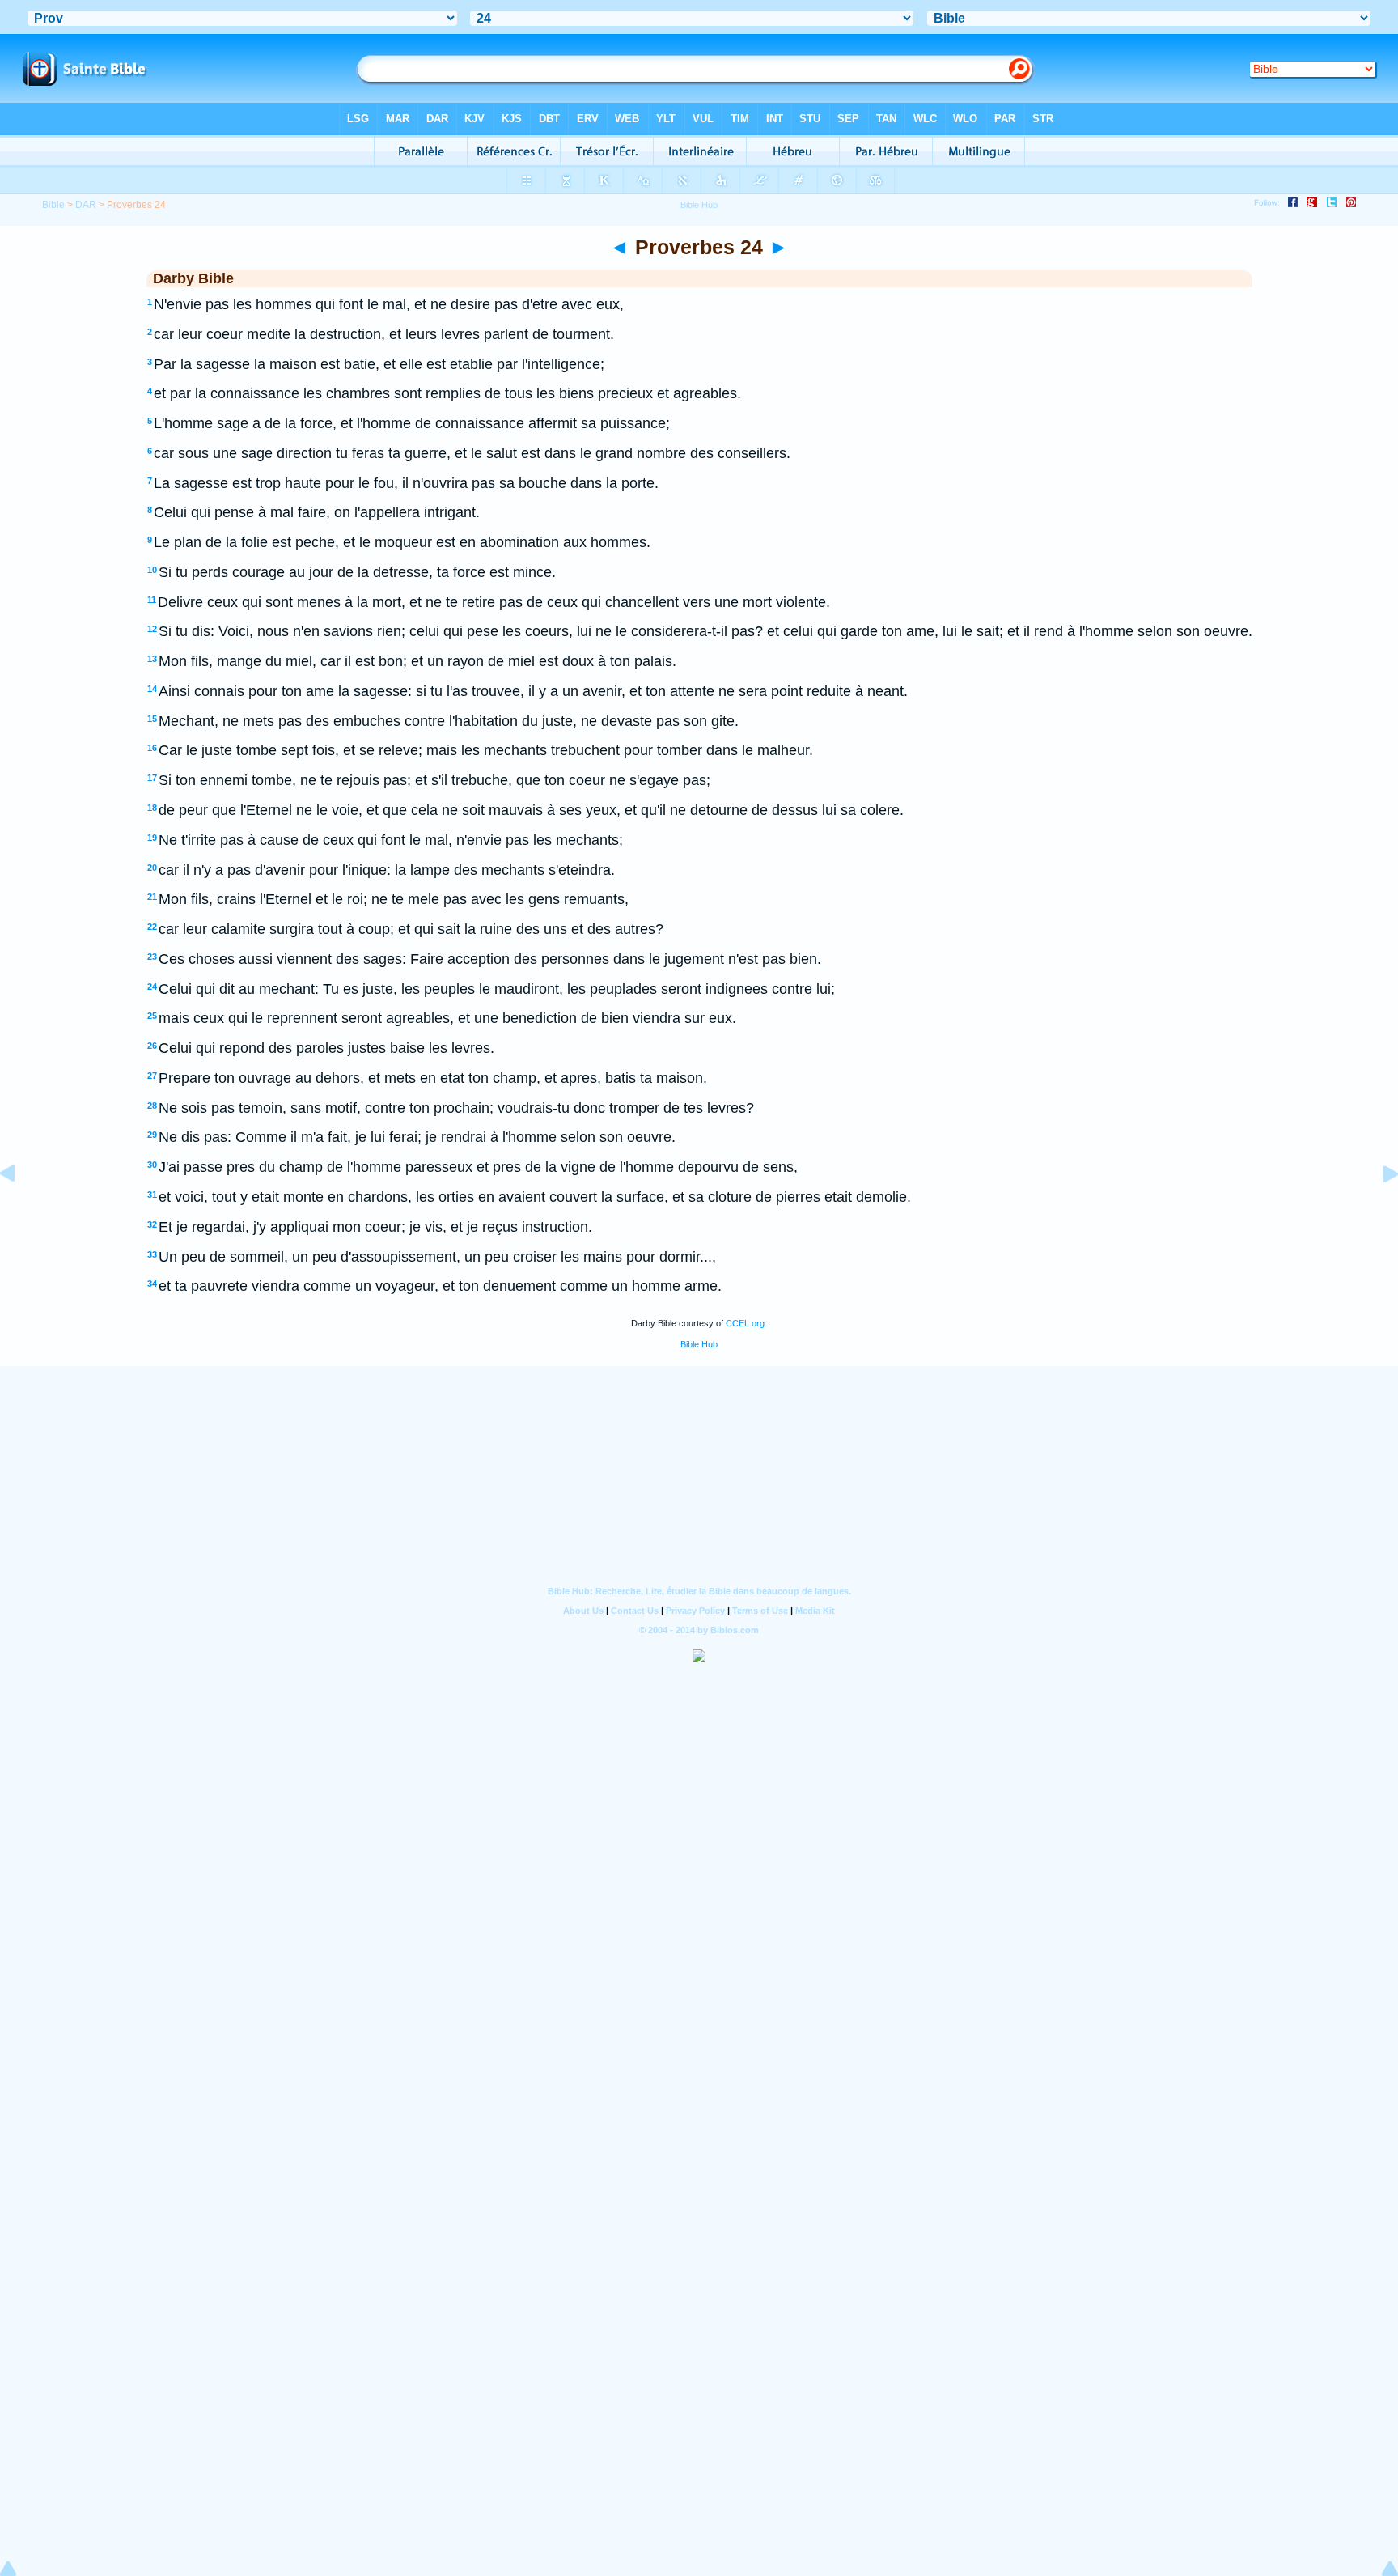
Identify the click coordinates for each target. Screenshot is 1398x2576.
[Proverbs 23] (20, 1210)
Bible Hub (699, 1344)
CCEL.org (745, 1323)
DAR (86, 205)
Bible (53, 205)
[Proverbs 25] (1378, 1210)
